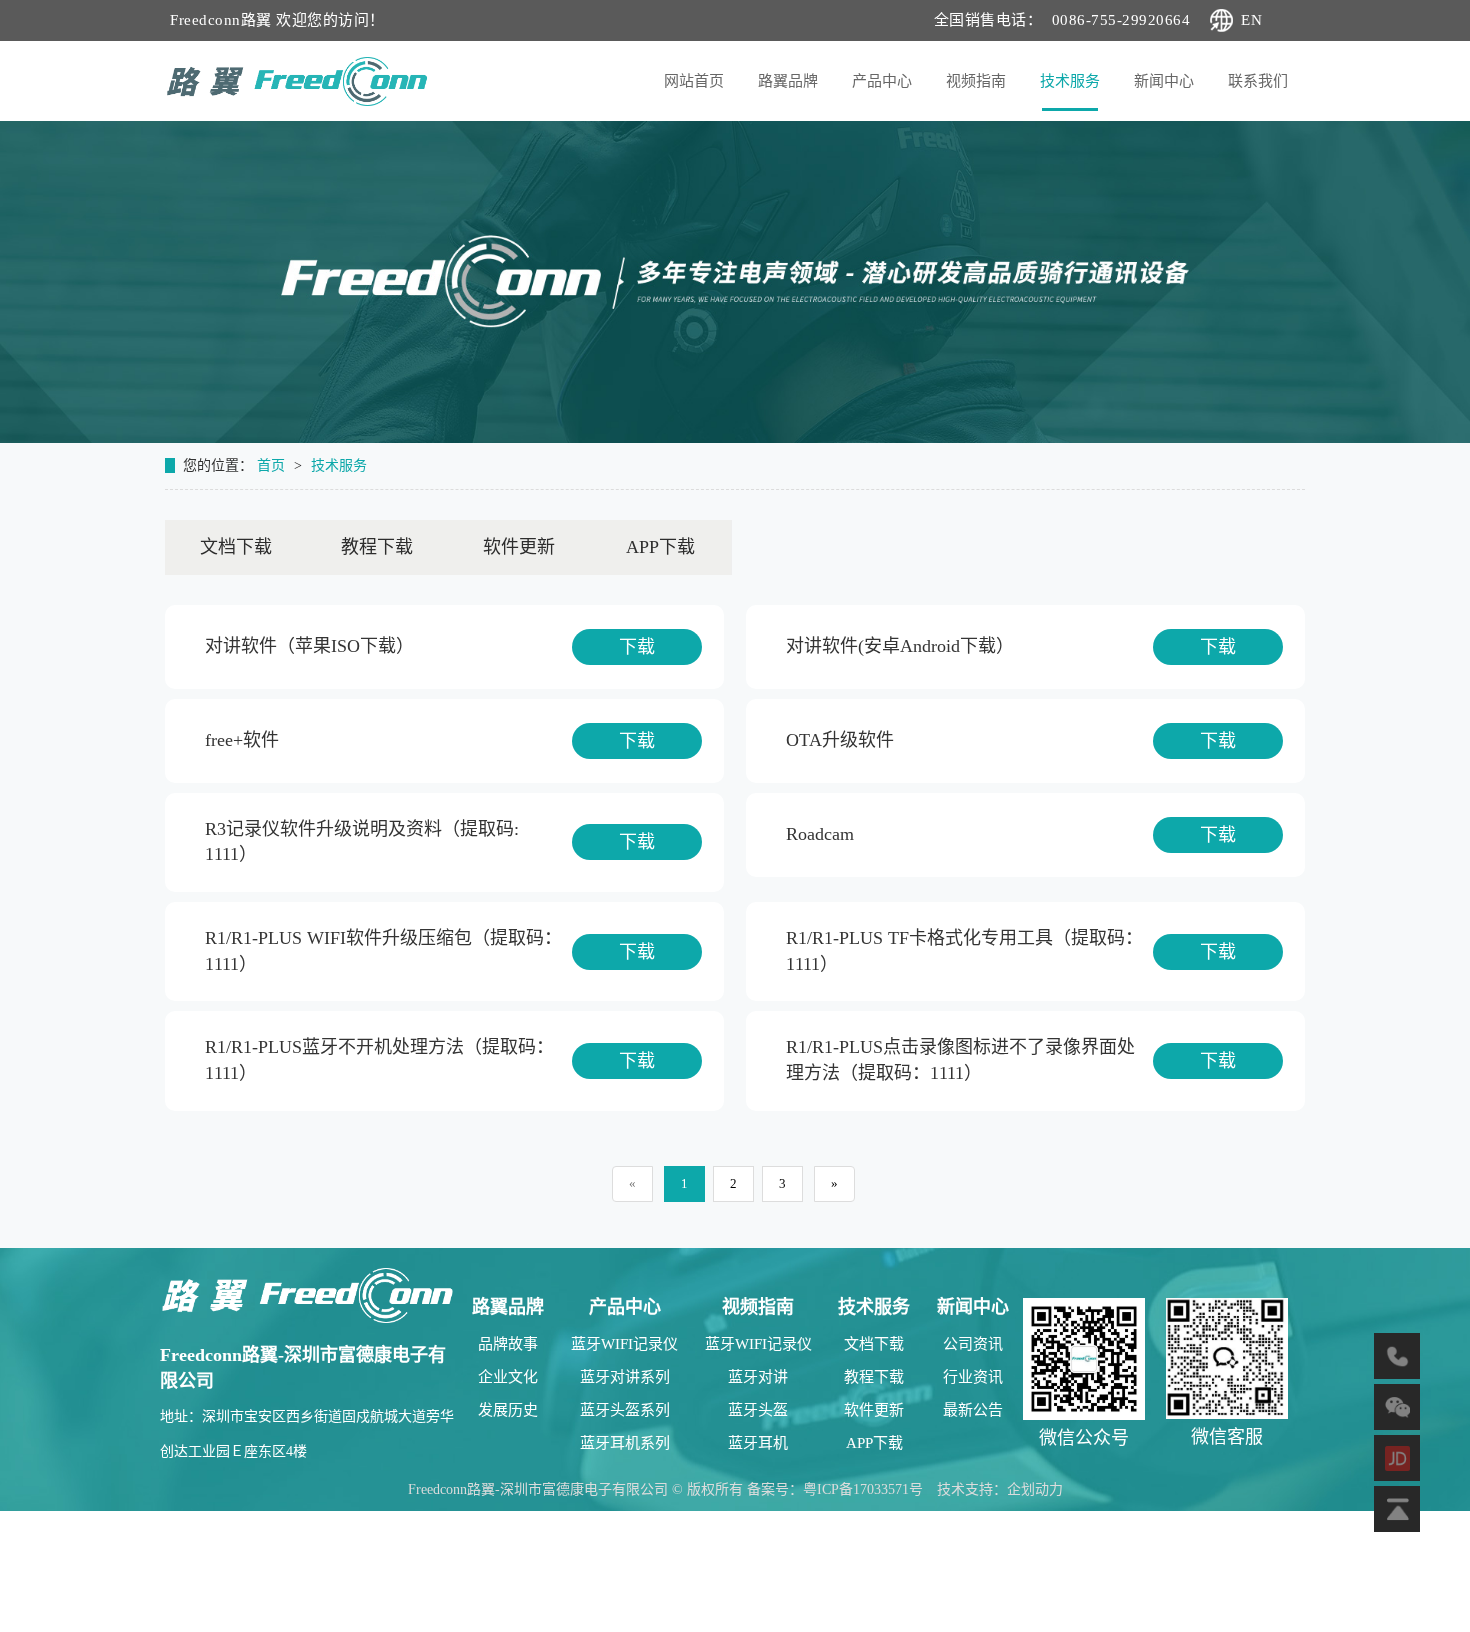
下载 (637, 647)
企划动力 (1035, 1489)
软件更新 (519, 547)
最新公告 (973, 1410)
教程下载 (377, 547)
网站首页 (694, 81)
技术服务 (1070, 81)
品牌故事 (508, 1344)
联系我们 (1258, 81)
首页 (273, 465)
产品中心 (882, 81)
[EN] (1205, 20)
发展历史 (508, 1410)
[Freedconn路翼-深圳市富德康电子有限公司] (308, 1293)
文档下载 (236, 547)
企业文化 (508, 1377)
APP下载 (660, 547)
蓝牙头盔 (758, 1410)
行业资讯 (973, 1377)
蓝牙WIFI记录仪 (624, 1344)
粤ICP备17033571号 (863, 1489)
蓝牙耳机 (758, 1443)
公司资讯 (973, 1344)
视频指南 (976, 81)
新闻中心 (1164, 81)
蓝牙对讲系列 (625, 1377)
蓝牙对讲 (758, 1377)
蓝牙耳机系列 (625, 1443)
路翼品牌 (788, 81)
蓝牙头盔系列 (625, 1410)
